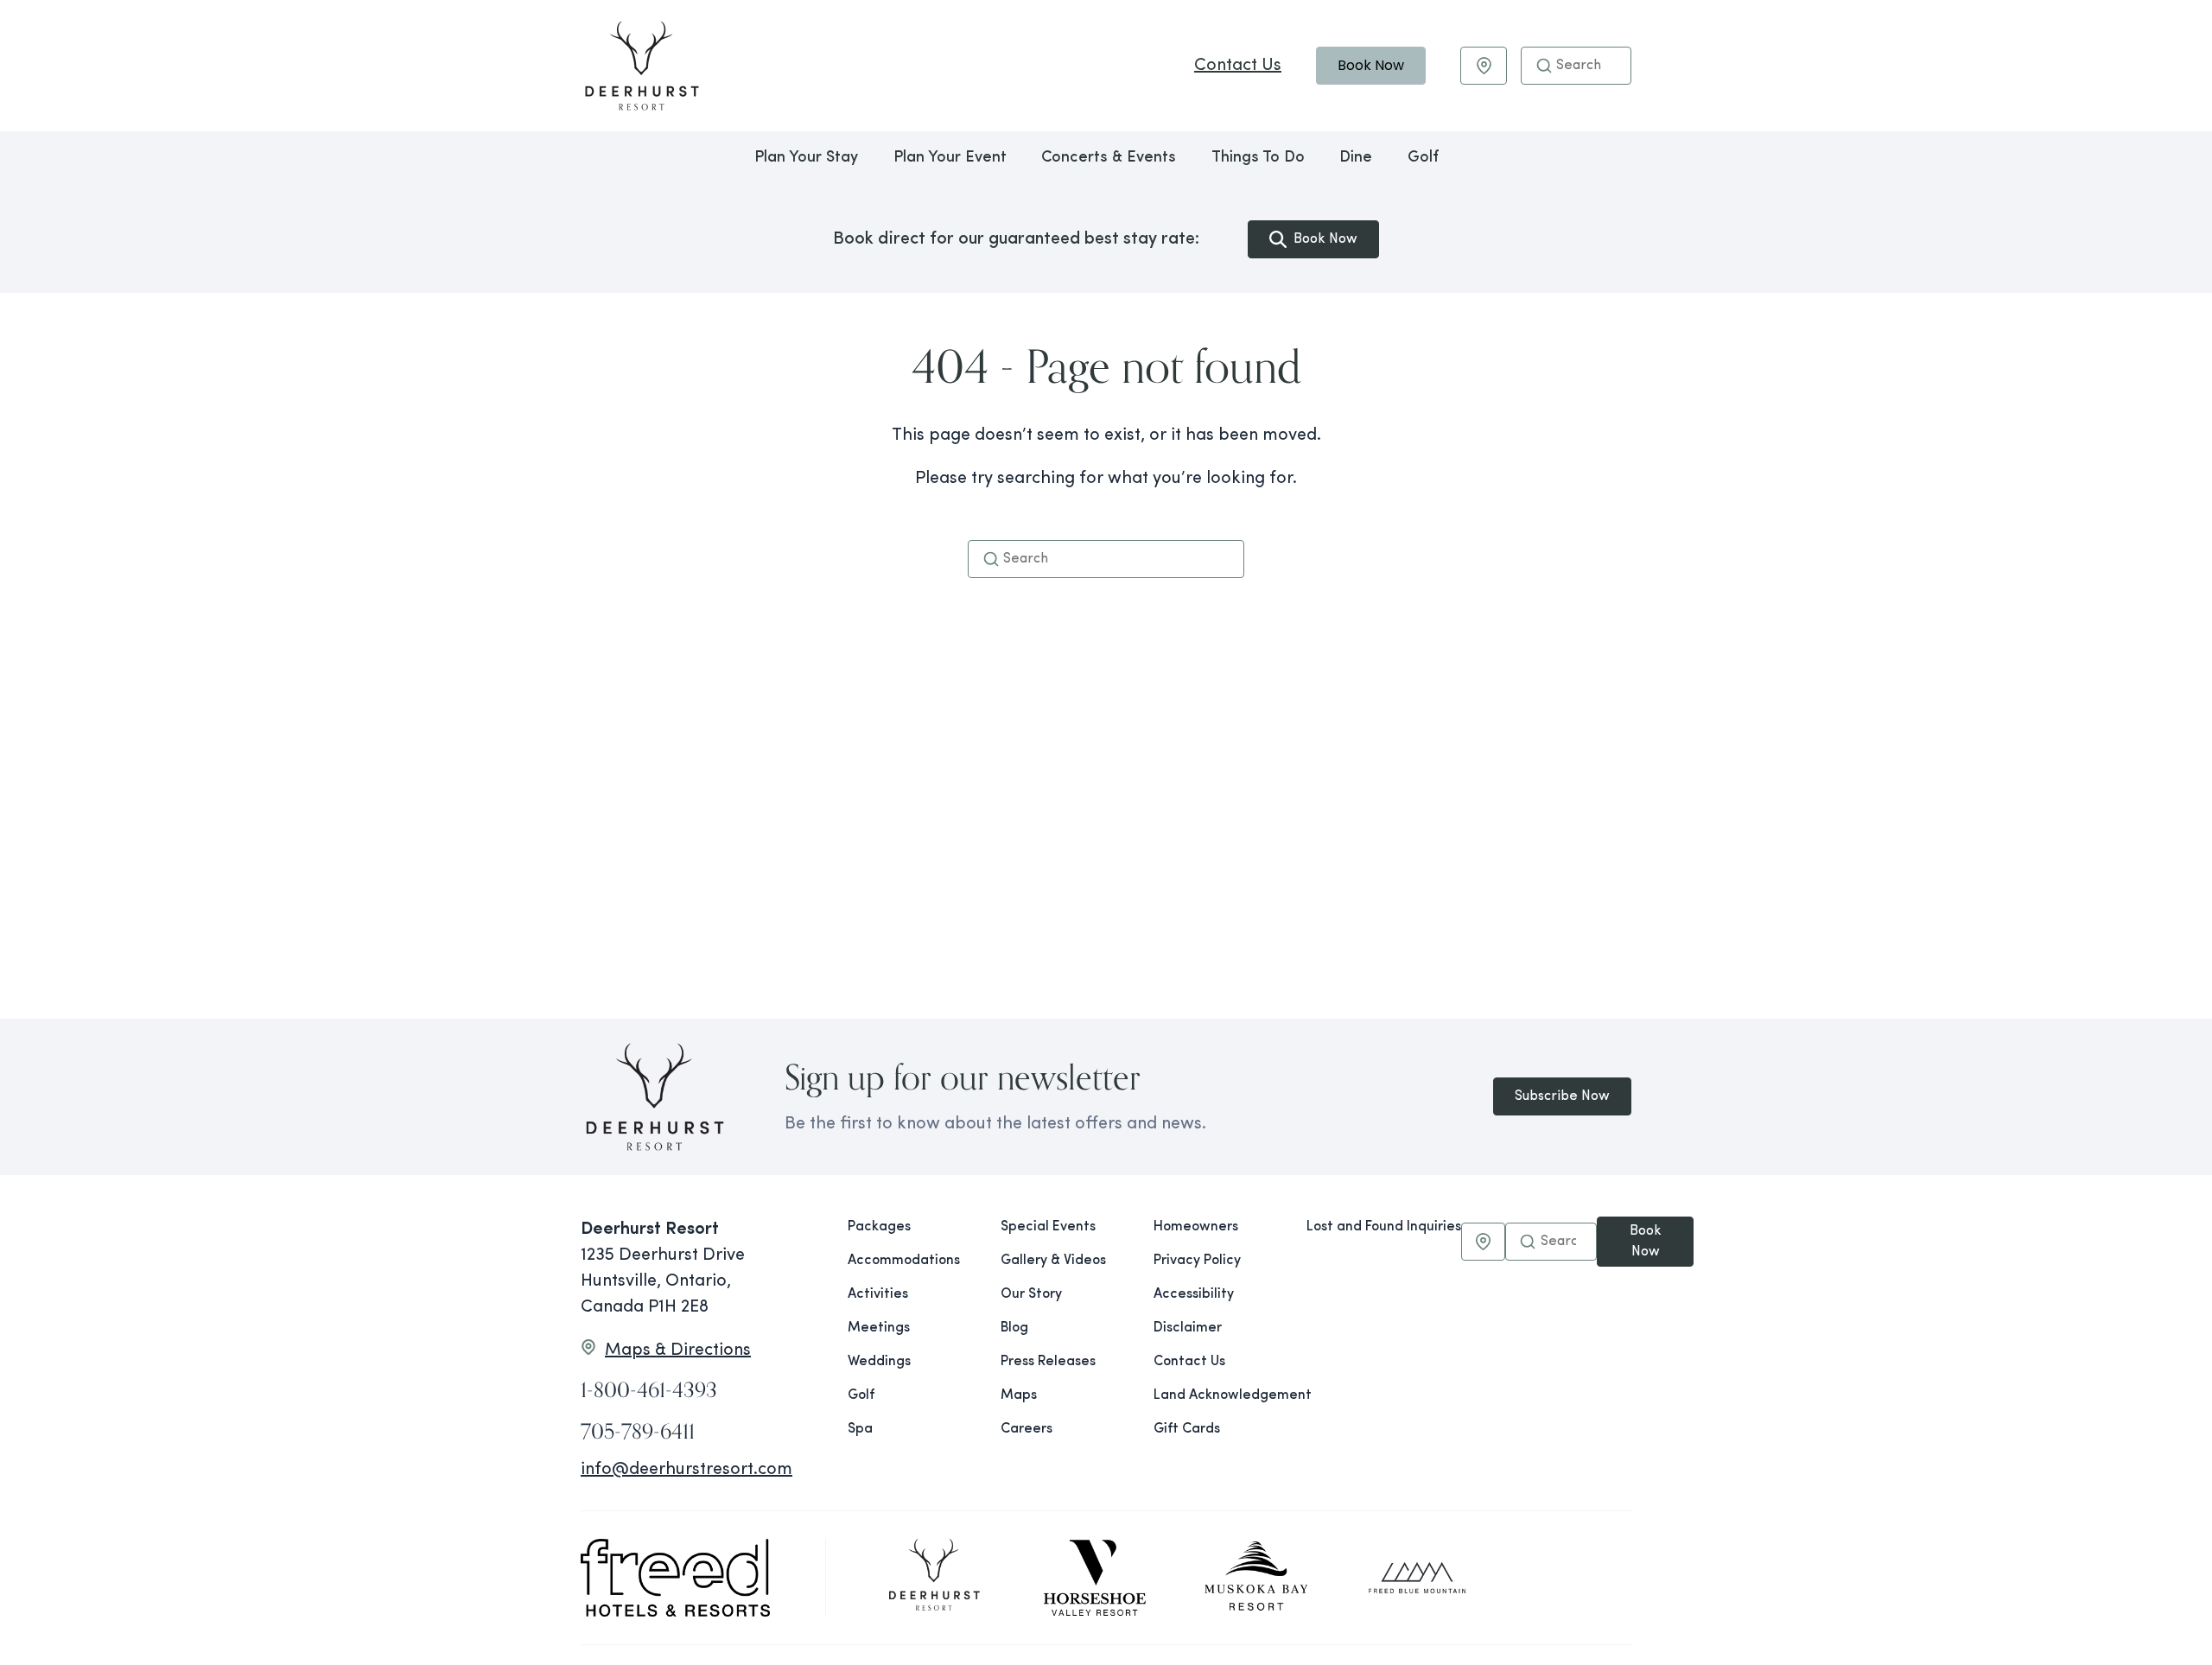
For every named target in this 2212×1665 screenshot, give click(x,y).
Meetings (879, 1328)
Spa (860, 1429)
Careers (1027, 1429)
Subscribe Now (1562, 1096)
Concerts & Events (1109, 158)
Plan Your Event (950, 158)
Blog (1014, 1328)
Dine (1356, 158)
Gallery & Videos (1053, 1261)
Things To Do (1258, 158)
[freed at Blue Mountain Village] (1417, 1578)
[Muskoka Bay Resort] (1256, 1578)
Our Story (1031, 1294)
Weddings (879, 1362)
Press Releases (1048, 1362)
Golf (1423, 158)
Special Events (1048, 1227)
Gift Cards (1187, 1429)
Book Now (1371, 65)
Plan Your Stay (806, 158)
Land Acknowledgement (1216, 1395)
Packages (879, 1227)
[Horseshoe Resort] (1095, 1578)
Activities (878, 1294)
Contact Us (1238, 66)
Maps (1019, 1395)
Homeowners (1196, 1227)
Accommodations (904, 1261)
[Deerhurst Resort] (934, 1578)
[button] (1544, 66)
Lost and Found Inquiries (1384, 1227)
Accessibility (1194, 1294)
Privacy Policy (1197, 1261)
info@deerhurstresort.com (686, 1470)
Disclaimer (1188, 1328)
